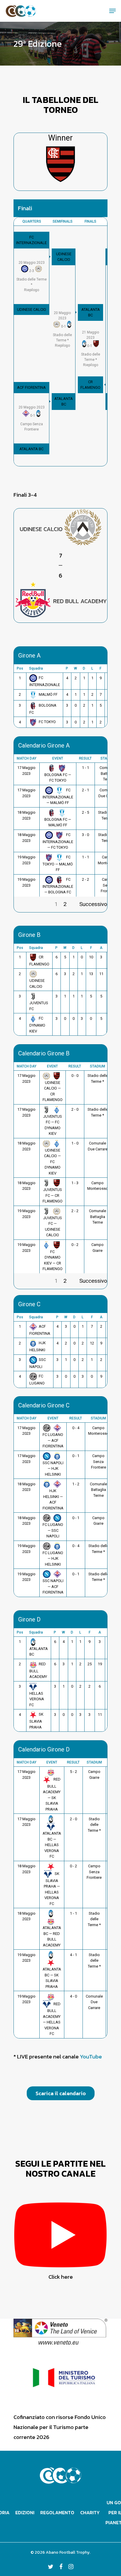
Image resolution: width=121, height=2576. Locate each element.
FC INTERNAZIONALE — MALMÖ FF (58, 796)
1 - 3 (75, 1183)
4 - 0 (73, 1996)
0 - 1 (76, 1456)
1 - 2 (76, 1484)
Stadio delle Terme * (94, 1825)
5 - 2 (73, 1772)
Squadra (36, 668)
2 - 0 (75, 1109)
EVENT (58, 758)
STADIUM (98, 1066)
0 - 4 (76, 1428)
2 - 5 (85, 812)
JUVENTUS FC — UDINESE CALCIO (53, 1226)
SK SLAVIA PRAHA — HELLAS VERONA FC (52, 1889)
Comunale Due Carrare (94, 2002)
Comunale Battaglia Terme (98, 1217)
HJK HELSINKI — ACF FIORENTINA (53, 1499)
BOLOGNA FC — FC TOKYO (58, 778)
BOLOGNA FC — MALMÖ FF (58, 822)
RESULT (85, 758)
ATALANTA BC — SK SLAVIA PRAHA (52, 1978)
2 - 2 (85, 879)
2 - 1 (85, 790)
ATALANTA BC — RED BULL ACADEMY (52, 1936)
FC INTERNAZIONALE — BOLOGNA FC (58, 886)
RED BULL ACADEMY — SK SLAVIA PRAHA (52, 1794)
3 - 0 (85, 835)
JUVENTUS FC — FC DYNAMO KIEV (53, 1125)
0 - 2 (75, 1245)
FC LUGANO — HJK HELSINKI (53, 1559)
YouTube (91, 2057)
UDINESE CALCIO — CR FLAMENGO (53, 1091)
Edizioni (25, 2512)
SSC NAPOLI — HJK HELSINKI (53, 1469)
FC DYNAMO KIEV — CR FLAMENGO (53, 1260)
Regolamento (57, 2512)
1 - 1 (85, 768)
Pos (20, 668)
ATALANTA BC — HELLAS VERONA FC (52, 1845)
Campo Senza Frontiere (99, 1461)
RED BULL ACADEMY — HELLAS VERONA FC (52, 2019)
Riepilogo (32, 276)
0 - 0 (75, 1076)
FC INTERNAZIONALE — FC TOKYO (58, 841)
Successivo (93, 904)
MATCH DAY (27, 758)
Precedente (28, 904)
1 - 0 (75, 1143)
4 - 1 (73, 1955)
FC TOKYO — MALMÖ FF (58, 863)
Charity (90, 2512)
